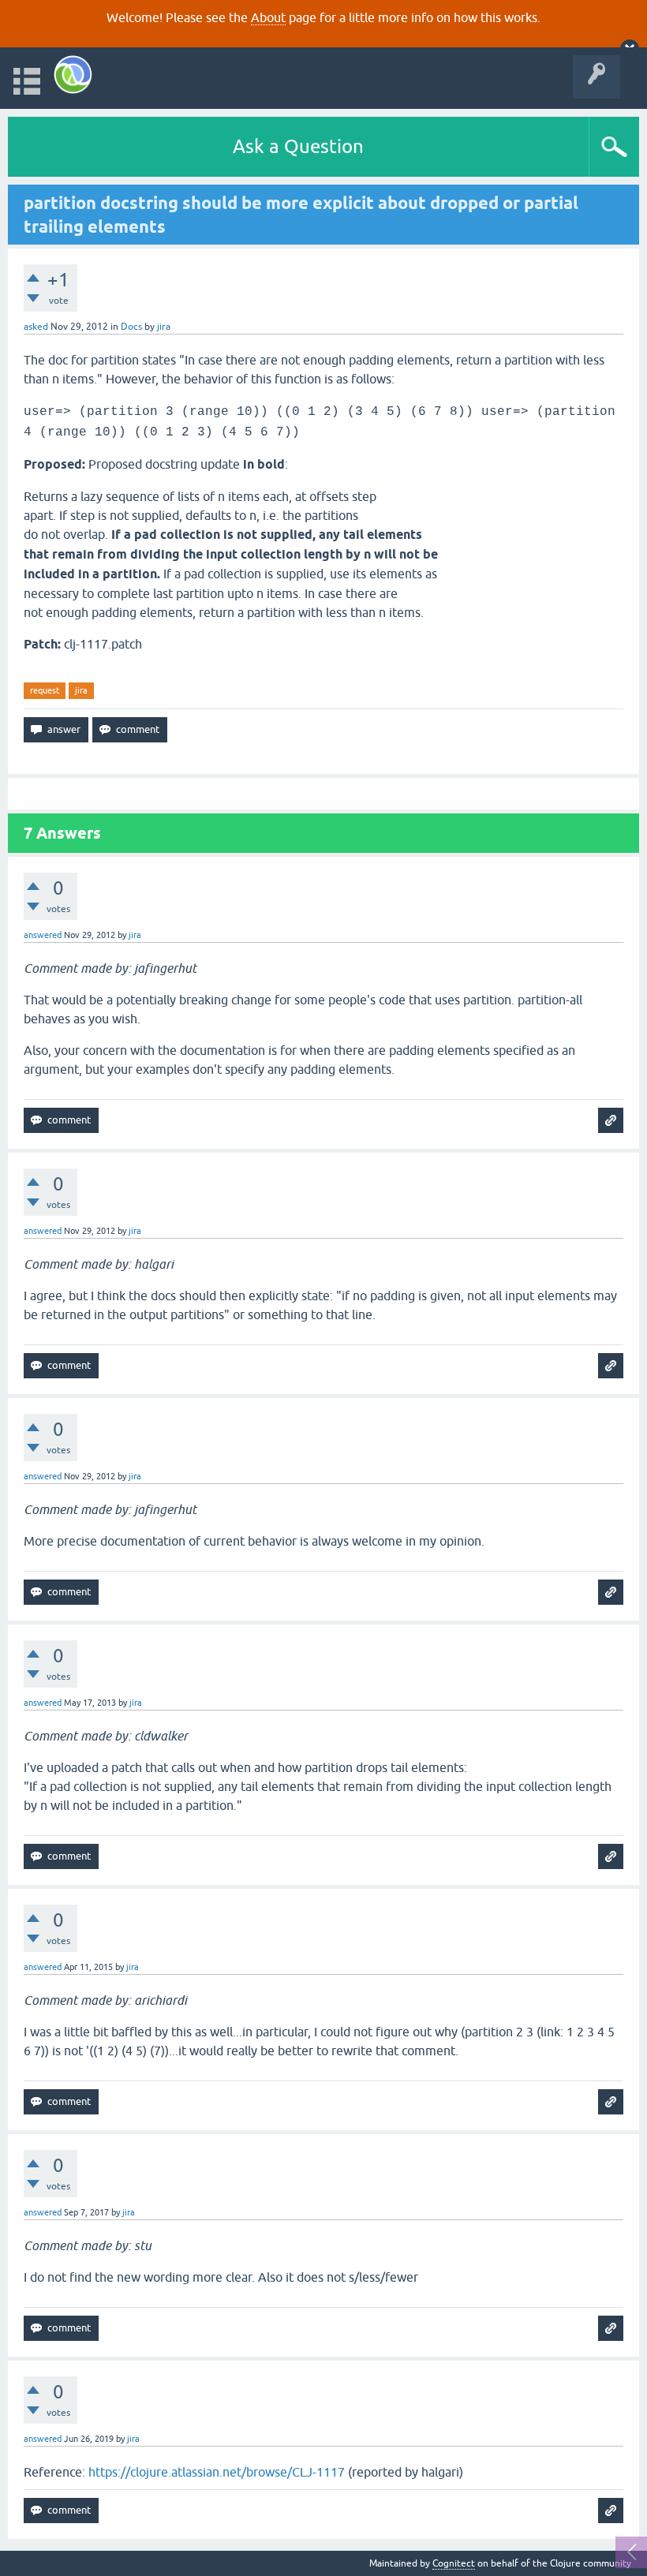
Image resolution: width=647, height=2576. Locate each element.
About (268, 17)
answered (43, 935)
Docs (131, 327)
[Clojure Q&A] (73, 75)
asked (36, 327)
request (45, 690)
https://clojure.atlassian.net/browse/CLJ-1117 (217, 2472)
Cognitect (454, 2563)
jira (81, 690)
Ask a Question (298, 146)
